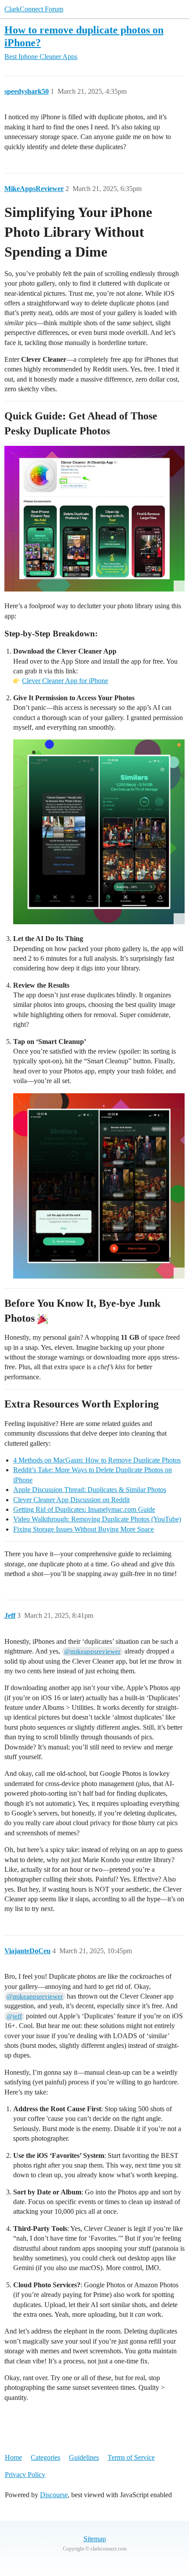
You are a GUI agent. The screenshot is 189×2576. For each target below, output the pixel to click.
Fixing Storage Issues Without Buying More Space (84, 1529)
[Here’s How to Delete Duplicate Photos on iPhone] (94, 519)
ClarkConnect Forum (34, 9)
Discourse (54, 2495)
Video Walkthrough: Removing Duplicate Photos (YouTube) (97, 1519)
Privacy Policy (25, 2475)
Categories (45, 2457)
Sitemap (95, 2539)
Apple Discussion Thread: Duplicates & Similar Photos (90, 1490)
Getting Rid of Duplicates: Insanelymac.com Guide (84, 1509)
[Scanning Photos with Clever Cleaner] (99, 832)
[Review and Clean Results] (99, 1186)
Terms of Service (131, 2457)
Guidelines (84, 2457)
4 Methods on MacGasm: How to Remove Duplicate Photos (97, 1460)
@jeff (14, 2016)
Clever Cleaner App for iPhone (65, 681)
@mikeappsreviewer (92, 1651)
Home (13, 2457)
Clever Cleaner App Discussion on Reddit (71, 1500)
